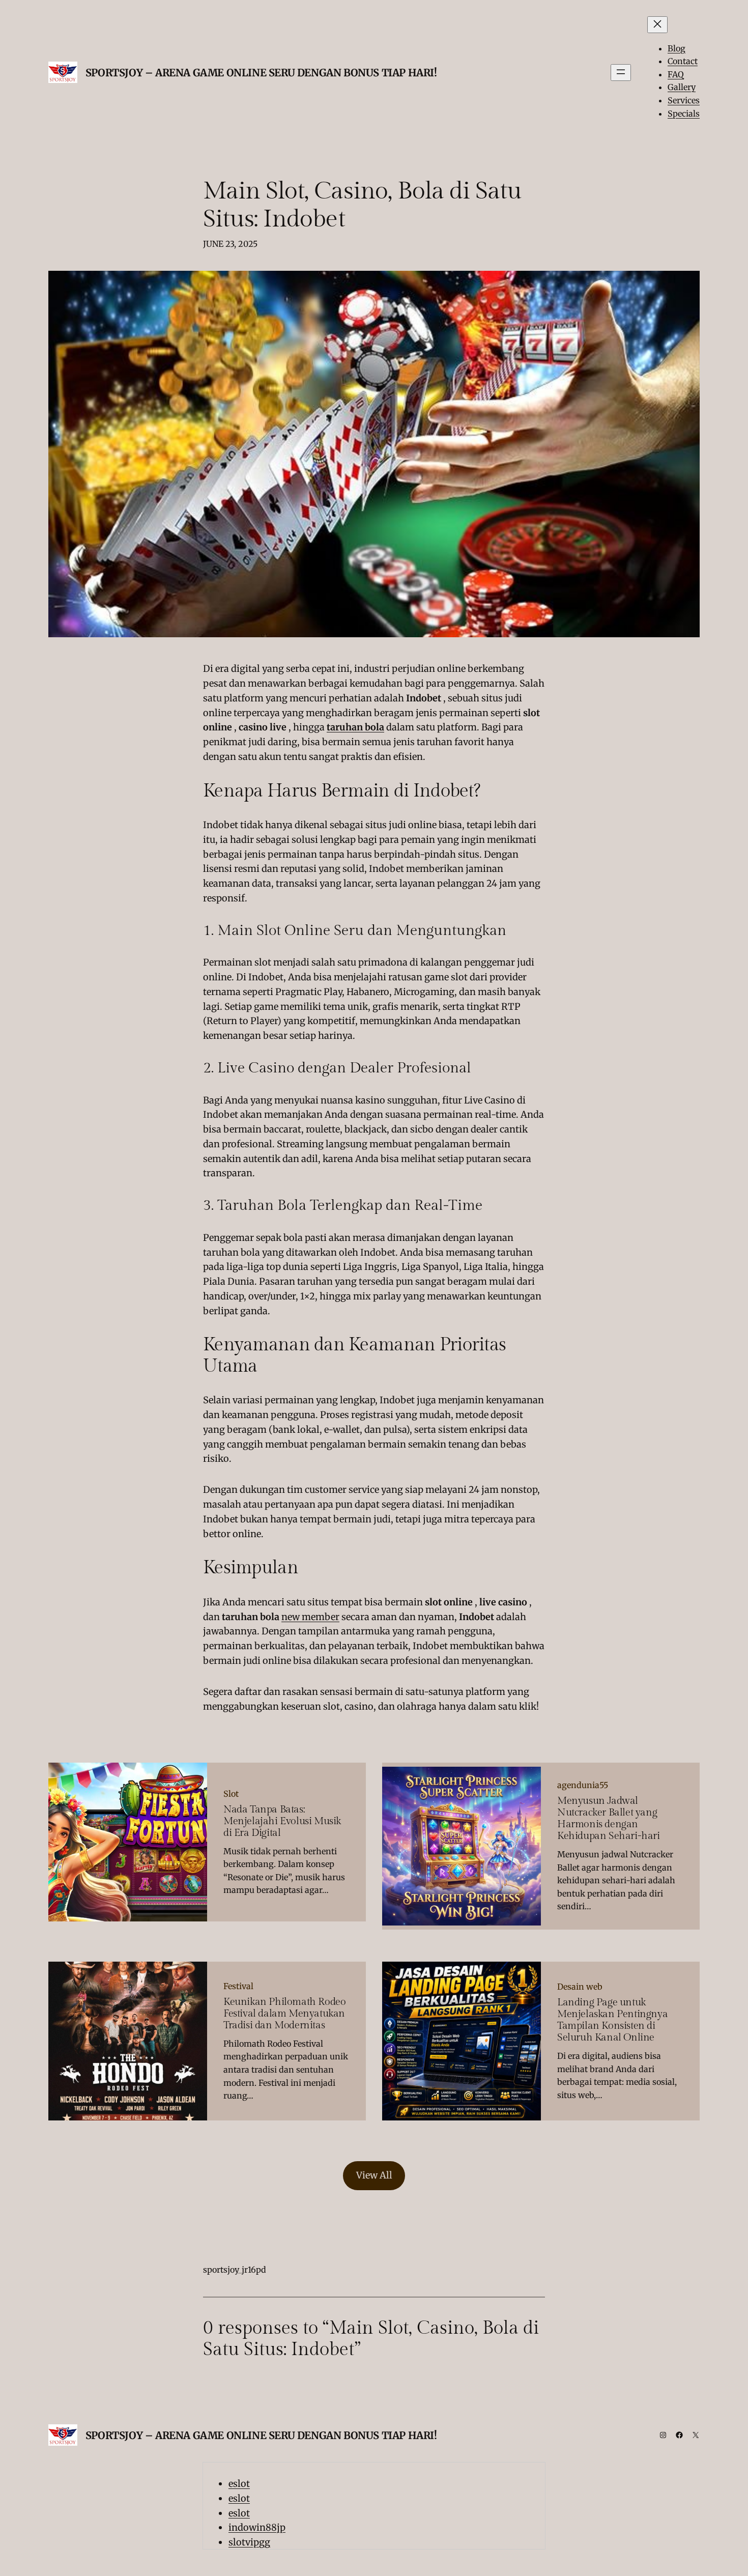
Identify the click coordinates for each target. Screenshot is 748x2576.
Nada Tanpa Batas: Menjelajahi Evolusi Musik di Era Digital (282, 1821)
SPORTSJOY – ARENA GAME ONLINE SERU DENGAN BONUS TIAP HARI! (261, 73)
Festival (238, 1986)
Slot (231, 1794)
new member (310, 1617)
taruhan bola (355, 727)
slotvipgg (249, 2542)
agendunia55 (583, 1785)
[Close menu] (657, 25)
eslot (239, 2484)
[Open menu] (621, 73)
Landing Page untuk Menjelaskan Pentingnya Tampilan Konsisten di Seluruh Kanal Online (612, 2020)
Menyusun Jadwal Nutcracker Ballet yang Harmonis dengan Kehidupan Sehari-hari (609, 1819)
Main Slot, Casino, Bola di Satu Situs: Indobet (362, 205)
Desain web (580, 1987)
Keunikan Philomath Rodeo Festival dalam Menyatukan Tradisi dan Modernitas (284, 2014)
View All (374, 2175)
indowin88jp (257, 2527)
